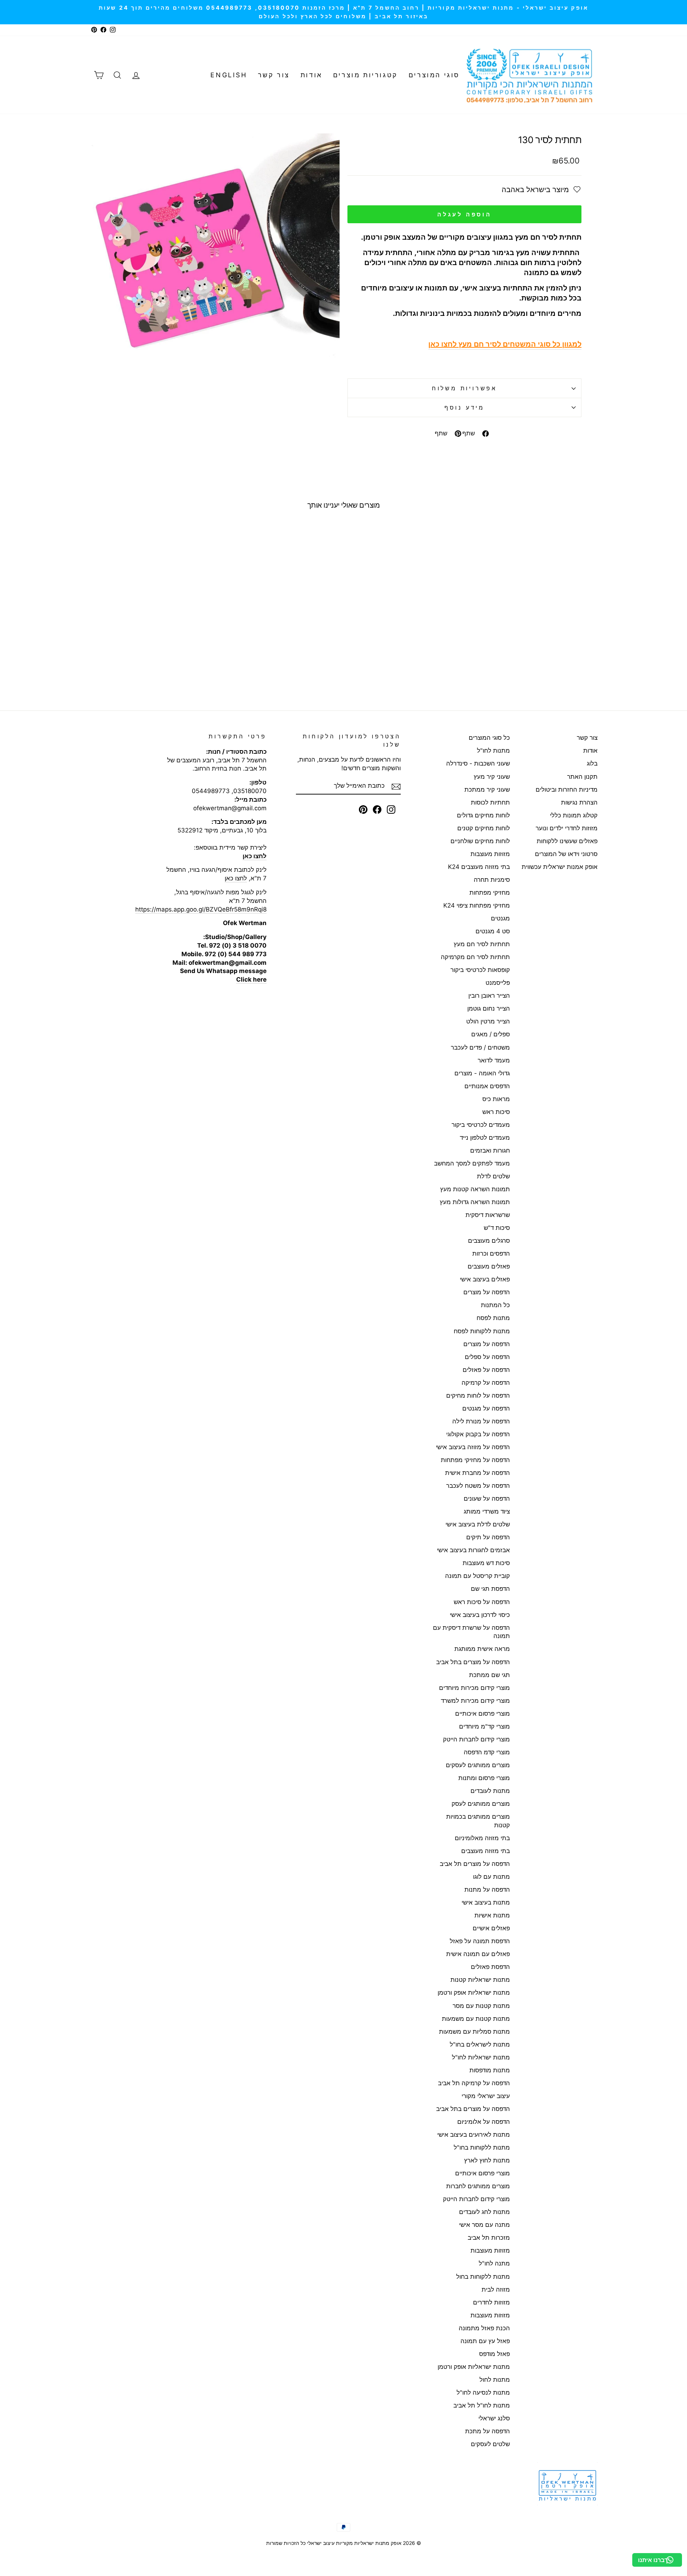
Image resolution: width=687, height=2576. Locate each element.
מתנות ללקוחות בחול (483, 2277)
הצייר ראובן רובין (489, 996)
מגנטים (500, 918)
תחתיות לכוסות (490, 802)
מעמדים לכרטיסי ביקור (481, 1125)
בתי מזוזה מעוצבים (486, 1851)
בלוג (592, 763)
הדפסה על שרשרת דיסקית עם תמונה (471, 1632)
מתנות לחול (495, 2380)
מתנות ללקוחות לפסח (482, 1331)
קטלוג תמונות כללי (574, 815)
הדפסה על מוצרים (487, 1292)
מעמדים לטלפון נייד (485, 1138)
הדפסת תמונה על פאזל (480, 1941)
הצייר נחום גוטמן (489, 1008)
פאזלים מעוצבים (489, 1266)
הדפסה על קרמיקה (486, 1383)
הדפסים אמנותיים (487, 1086)
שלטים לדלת (493, 1176)
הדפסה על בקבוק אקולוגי (478, 1434)
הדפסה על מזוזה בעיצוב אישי (473, 1447)
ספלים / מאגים (491, 1034)
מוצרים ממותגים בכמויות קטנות (478, 1821)
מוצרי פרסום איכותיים (483, 1714)
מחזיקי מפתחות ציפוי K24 (477, 905)
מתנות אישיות (492, 1915)
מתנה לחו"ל (494, 2263)
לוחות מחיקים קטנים (484, 828)
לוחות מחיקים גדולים (483, 815)
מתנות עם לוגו (491, 1877)
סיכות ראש (496, 1112)
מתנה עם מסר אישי (484, 2225)
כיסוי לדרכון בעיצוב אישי (480, 1615)
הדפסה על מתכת (488, 2431)
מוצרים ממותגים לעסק (481, 1804)
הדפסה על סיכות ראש (482, 1602)
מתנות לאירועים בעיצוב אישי (474, 2135)
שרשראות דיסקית (488, 1215)
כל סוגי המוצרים (489, 738)
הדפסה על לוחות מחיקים (478, 1395)
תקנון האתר (582, 777)
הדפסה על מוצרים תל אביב (475, 1864)
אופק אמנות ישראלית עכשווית (560, 867)
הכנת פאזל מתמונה (484, 2328)
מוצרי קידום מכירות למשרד (475, 1701)
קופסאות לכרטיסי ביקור (480, 970)
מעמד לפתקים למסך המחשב (472, 1163)
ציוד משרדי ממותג (487, 1511)
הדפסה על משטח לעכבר (478, 1486)
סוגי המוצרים (434, 75)
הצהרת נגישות (579, 802)
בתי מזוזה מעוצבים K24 (479, 867)
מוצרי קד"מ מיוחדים (484, 1726)
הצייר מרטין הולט (488, 1021)
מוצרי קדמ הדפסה (487, 1752)
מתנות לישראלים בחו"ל (480, 2044)
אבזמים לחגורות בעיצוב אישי (473, 1550)
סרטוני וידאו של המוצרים (566, 854)
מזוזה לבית (496, 2289)
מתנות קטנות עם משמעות (476, 2019)
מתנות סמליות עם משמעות (474, 2032)
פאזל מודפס (494, 2354)
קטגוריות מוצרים (366, 75)
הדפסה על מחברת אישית (478, 1473)
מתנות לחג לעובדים (484, 2212)
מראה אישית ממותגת (482, 1649)
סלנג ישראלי (494, 2418)
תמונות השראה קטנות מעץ (475, 1189)
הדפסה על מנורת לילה (481, 1421)
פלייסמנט (498, 983)
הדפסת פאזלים (490, 1967)
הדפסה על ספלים (487, 1357)
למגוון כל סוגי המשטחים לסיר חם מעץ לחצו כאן (505, 344)
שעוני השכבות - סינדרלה (478, 763)
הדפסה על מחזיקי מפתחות (475, 1460)
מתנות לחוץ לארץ (487, 2160)
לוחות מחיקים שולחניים (480, 841)
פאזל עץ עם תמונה (485, 2341)
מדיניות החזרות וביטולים (567, 790)
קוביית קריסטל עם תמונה (478, 1576)
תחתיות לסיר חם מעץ (482, 944)
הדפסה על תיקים (488, 1537)
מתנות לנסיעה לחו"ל (483, 2392)
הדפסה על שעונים (487, 1499)
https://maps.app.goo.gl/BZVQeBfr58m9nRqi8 (201, 909)
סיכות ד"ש (497, 1228)
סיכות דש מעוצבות (486, 1563)
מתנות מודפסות (490, 2070)
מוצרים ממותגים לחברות (478, 2186)
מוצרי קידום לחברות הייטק (476, 1739)
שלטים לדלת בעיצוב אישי (478, 1524)
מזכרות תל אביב (489, 2238)
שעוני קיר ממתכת (487, 790)
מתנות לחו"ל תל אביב (482, 2405)
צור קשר (274, 75)
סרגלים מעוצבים (489, 1241)
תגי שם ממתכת (489, 1675)
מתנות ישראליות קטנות (480, 1980)
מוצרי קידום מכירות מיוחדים (474, 1688)
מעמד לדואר (494, 1060)
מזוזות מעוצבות (490, 854)
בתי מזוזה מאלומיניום (482, 1838)
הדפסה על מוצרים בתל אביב (473, 1662)
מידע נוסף (464, 407)
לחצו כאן (236, 878)
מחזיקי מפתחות (490, 893)
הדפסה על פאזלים (486, 1370)
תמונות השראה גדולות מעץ (475, 1202)
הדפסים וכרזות (491, 1253)
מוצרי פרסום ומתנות (484, 1778)
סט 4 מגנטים (493, 931)
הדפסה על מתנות (487, 1890)
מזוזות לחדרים (491, 2302)
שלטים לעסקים (490, 2444)
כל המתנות (495, 1305)
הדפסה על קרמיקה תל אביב (474, 2083)
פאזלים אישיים (491, 1928)
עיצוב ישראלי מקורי (486, 2096)
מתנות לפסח (493, 1318)
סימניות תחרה (492, 880)
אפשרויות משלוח (464, 388)
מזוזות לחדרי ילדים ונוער (567, 828)
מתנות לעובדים (490, 1791)
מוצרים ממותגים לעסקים (478, 1765)
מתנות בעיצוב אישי (486, 1902)
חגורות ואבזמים (490, 1150)
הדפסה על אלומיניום (484, 2122)
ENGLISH (229, 75)
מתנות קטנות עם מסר (481, 2006)
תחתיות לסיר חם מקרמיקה (475, 957)
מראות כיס (496, 1099)
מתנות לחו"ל (493, 751)
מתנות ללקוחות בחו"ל (482, 2147)
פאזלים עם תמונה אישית (478, 1954)
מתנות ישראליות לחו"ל (481, 2057)
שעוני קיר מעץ (492, 777)
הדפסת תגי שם (490, 1589)
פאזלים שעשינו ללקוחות (567, 841)
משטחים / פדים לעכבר (480, 1047)
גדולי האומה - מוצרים (482, 1073)
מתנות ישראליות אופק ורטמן (474, 1993)
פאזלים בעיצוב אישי (485, 1279)
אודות (311, 75)
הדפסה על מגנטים (486, 1408)
